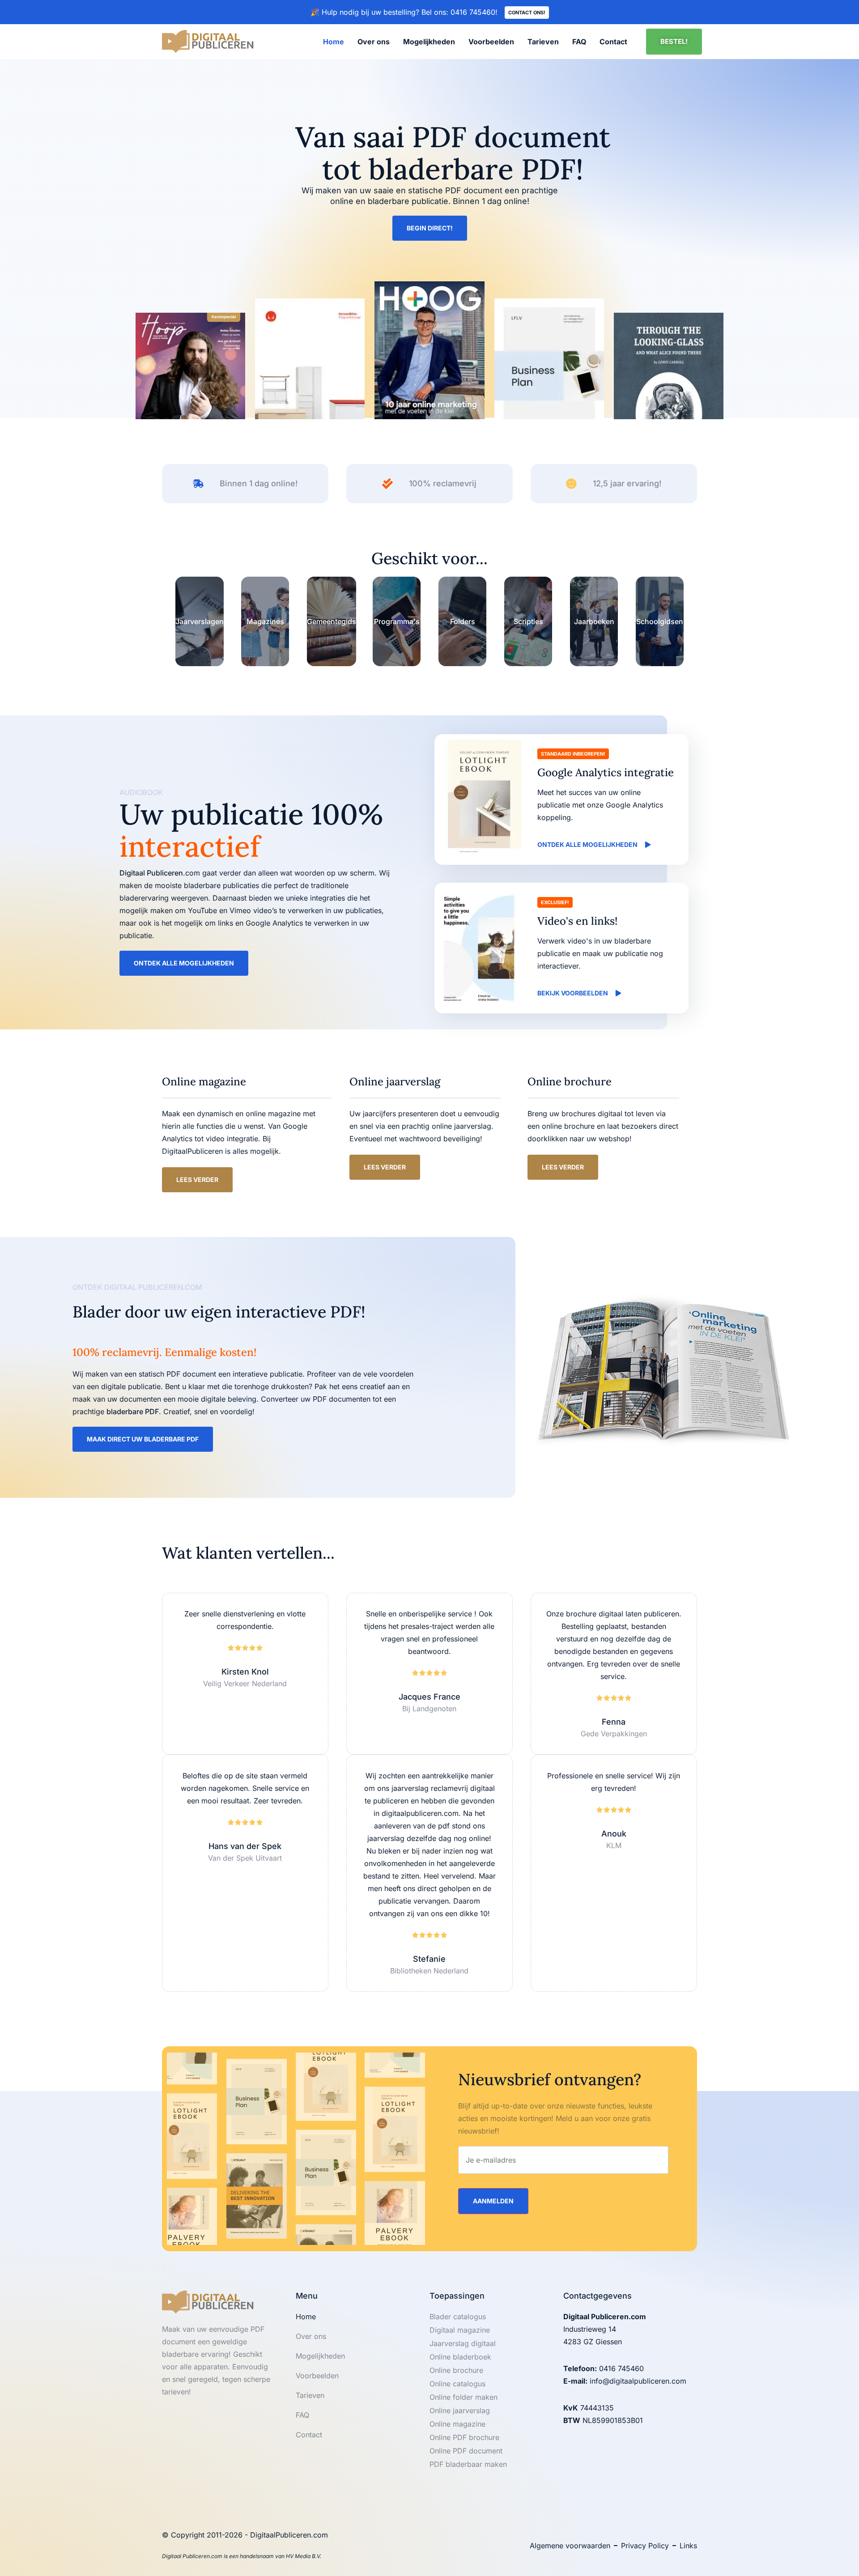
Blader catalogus (458, 2317)
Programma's (397, 621)
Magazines (265, 621)
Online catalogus (457, 2384)
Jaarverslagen (200, 621)
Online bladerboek (460, 2357)
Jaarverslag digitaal (463, 2343)
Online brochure (456, 2370)
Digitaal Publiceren (151, 873)
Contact (613, 42)
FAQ (579, 42)
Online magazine (457, 2424)
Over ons (374, 42)
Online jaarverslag (460, 2410)
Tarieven (543, 42)
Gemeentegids (332, 621)
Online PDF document (466, 2451)
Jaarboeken (594, 621)
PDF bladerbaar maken (468, 2464)
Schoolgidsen (660, 621)
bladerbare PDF (133, 1411)
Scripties (528, 621)
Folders (463, 621)
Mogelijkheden (429, 42)
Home (334, 42)
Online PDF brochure (464, 2437)
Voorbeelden (491, 42)
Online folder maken (464, 2397)
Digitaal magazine (460, 2330)
